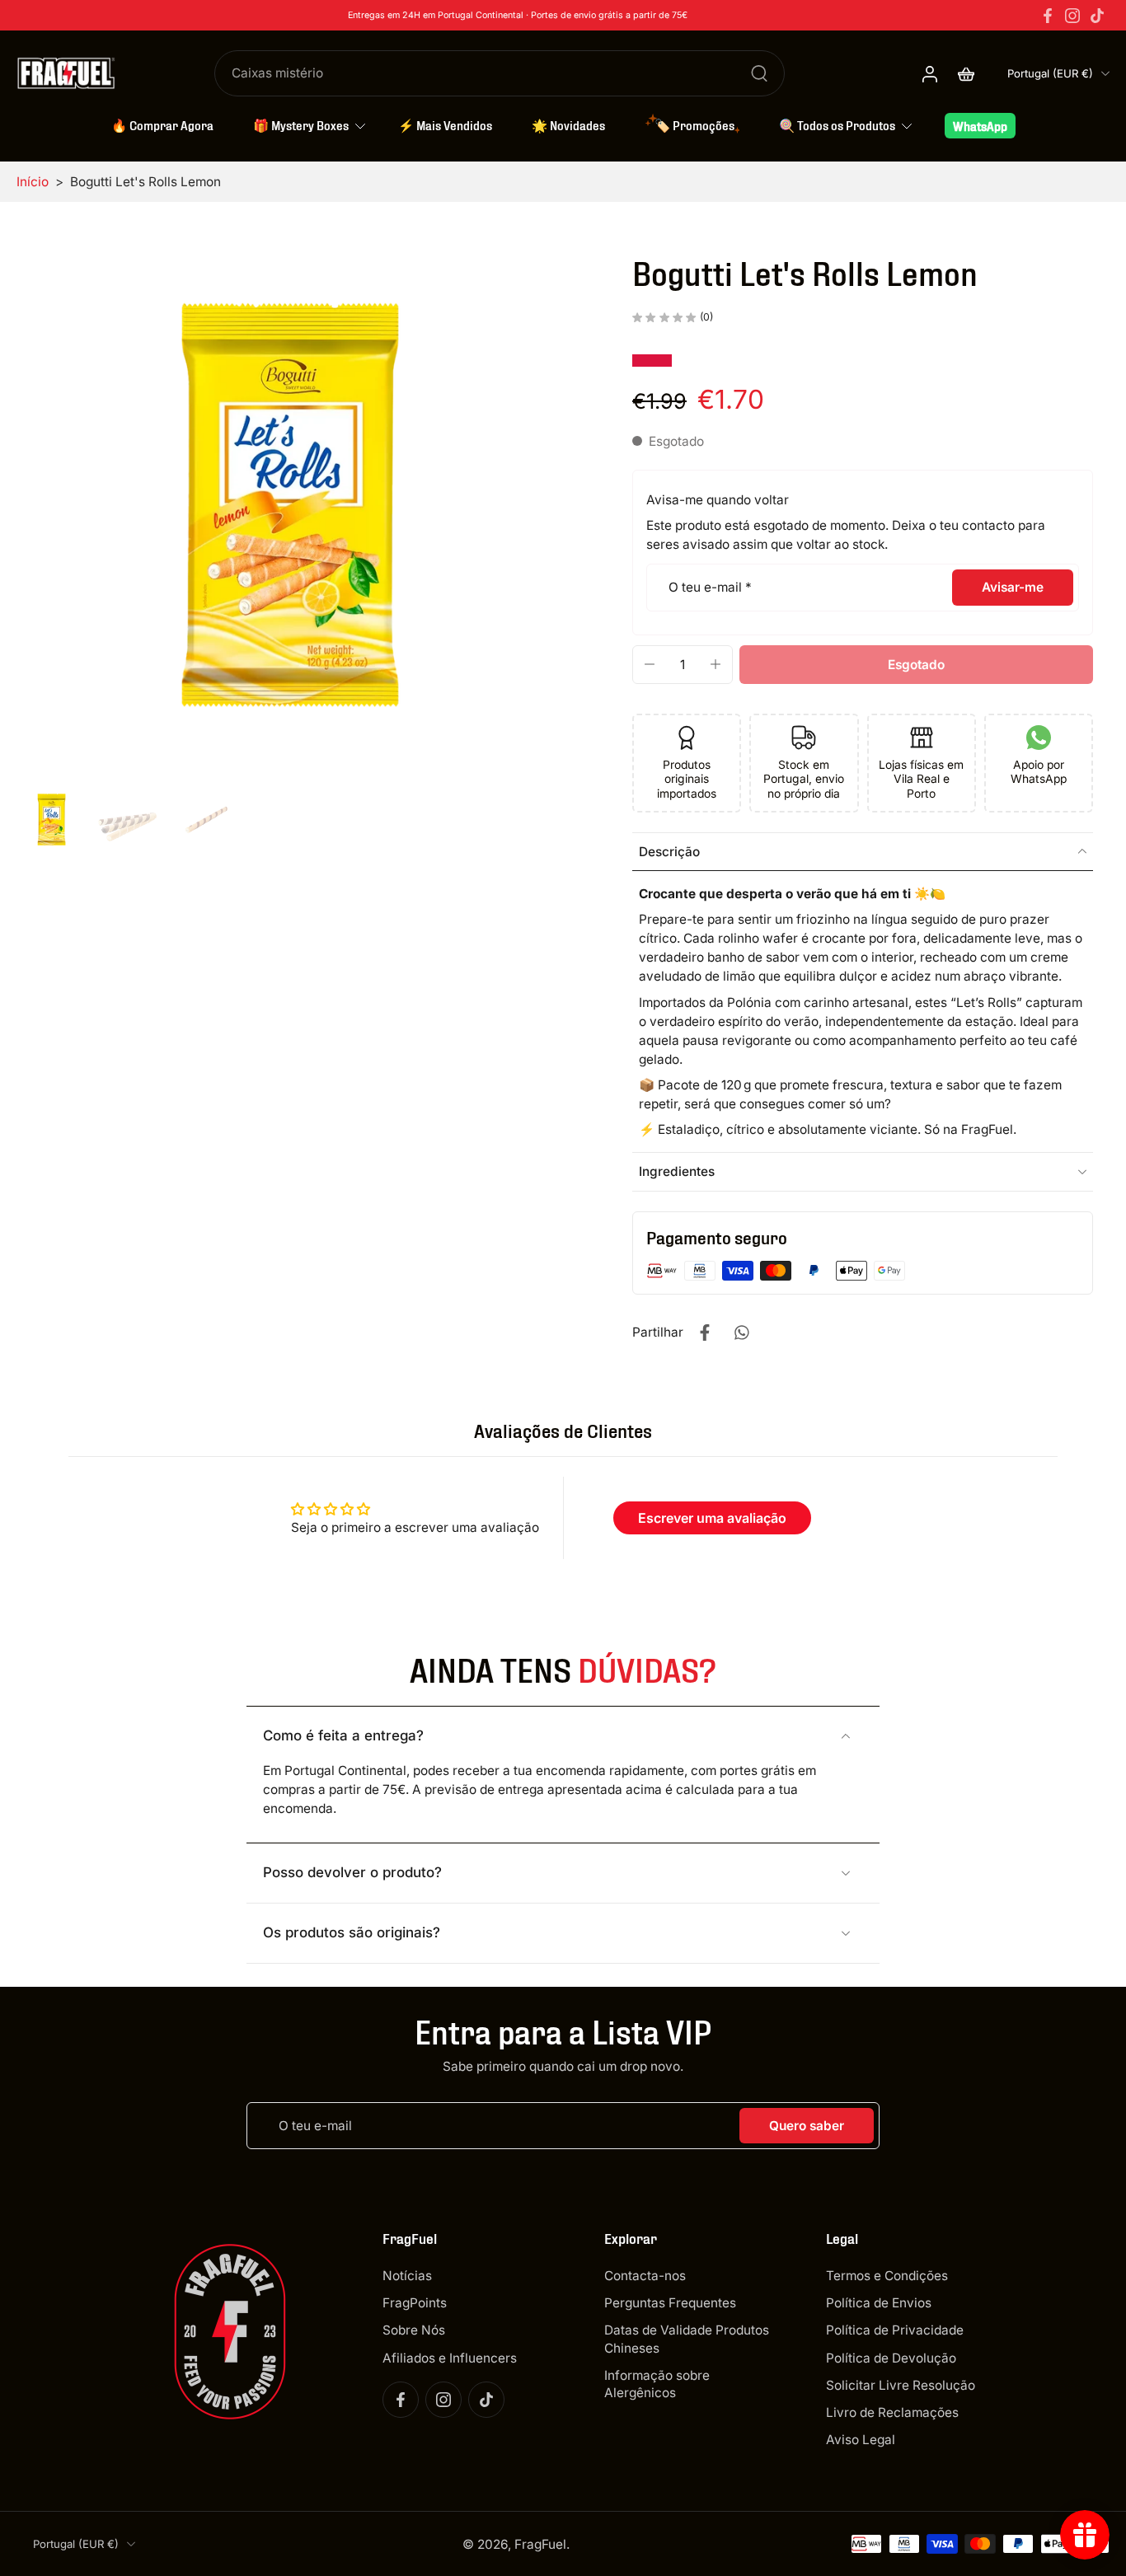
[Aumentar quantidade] (715, 664)
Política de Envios (879, 2303)
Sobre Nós (414, 2330)
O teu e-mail (710, 587)
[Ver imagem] (52, 820)
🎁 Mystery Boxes (301, 124)
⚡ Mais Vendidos (445, 124)
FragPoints (415, 2303)
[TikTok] (1097, 16)
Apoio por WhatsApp (1039, 772)
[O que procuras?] (759, 73)
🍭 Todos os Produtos (837, 124)
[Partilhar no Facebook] (705, 1332)
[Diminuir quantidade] (650, 664)
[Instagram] (1072, 16)
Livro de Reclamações (892, 2412)
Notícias (407, 2276)
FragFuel (540, 2543)
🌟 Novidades (568, 124)
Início (33, 182)
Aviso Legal (861, 2440)
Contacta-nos (645, 2276)
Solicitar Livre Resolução (901, 2384)
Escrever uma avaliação (712, 1518)
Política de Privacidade (895, 2330)
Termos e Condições (887, 2276)
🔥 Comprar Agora (162, 124)
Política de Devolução (891, 2357)
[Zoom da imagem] (290, 505)
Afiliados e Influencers (450, 2357)
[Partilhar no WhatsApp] (741, 1332)
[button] (916, 665)
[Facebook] (1048, 16)
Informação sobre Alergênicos (657, 2383)
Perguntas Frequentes (670, 2303)
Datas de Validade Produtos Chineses (687, 2339)
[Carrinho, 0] (966, 73)
